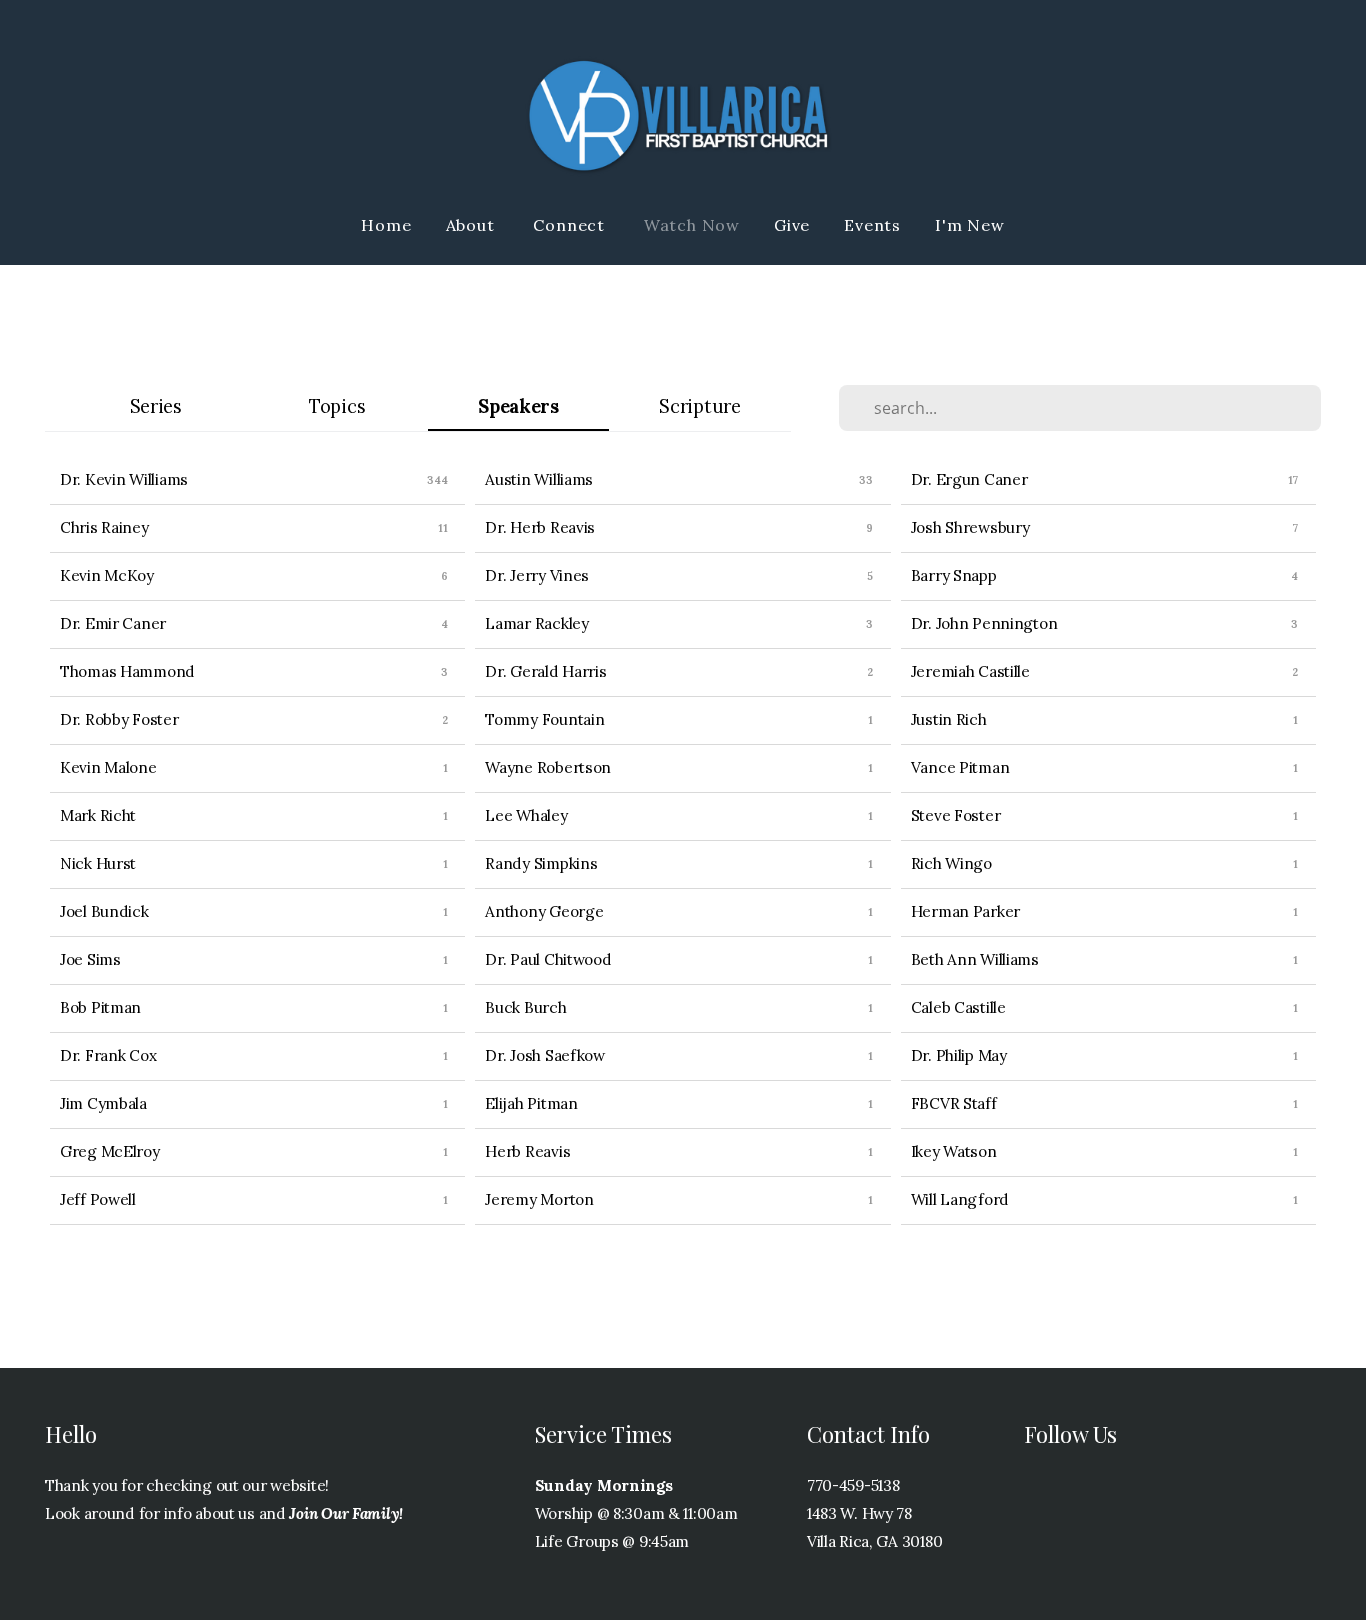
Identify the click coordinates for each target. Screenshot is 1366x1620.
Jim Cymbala (103, 1103)
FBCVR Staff (954, 1103)
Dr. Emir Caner (113, 623)
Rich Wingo (951, 863)
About (473, 225)
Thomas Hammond (127, 671)
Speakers (518, 406)
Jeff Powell (98, 1199)
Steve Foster (956, 815)
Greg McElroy (110, 1151)
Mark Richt (98, 815)
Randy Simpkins (541, 863)
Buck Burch (525, 1007)
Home (386, 225)
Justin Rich (949, 719)
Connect (571, 225)
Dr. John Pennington (984, 623)
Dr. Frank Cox (108, 1055)
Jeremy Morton (539, 1199)
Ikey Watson (954, 1151)
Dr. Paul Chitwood (548, 959)
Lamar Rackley (536, 623)
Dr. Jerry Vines (537, 575)
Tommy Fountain (544, 719)
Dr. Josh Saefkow (545, 1055)
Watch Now (692, 225)
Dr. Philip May (959, 1055)
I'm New (970, 225)
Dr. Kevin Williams (124, 479)
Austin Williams (539, 479)
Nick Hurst (98, 863)
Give (792, 225)
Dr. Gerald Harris (545, 671)
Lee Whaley (526, 815)
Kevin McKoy (107, 575)
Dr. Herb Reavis (540, 527)
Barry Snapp (954, 575)
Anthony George (544, 911)
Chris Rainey (104, 527)
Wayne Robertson (548, 767)
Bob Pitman (100, 1007)
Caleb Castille (958, 1007)
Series (156, 406)
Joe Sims (90, 959)
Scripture (699, 406)
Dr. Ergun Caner (969, 479)
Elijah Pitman (531, 1103)
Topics (337, 406)
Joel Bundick (104, 911)
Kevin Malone (108, 767)
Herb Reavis (527, 1151)
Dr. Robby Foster (119, 719)
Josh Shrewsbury (970, 527)
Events (872, 225)
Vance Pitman (960, 767)
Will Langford (960, 1199)
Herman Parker (965, 911)
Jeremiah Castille (970, 671)
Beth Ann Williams (975, 959)
